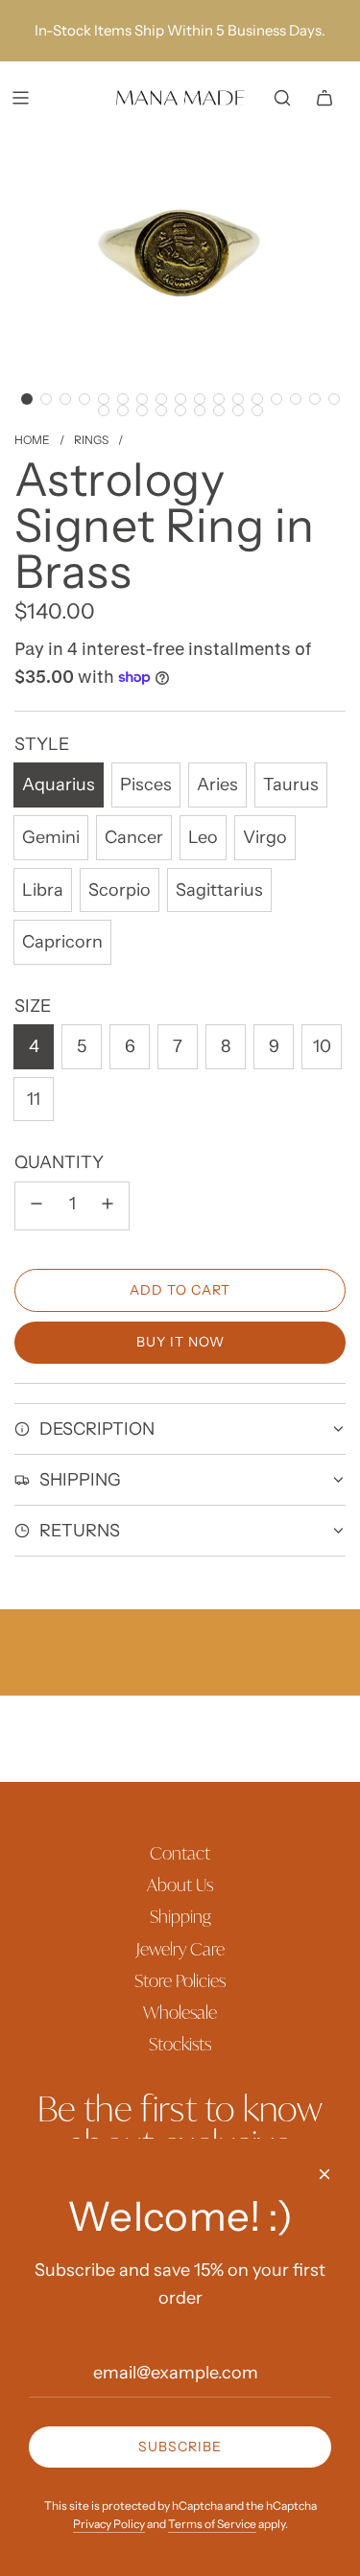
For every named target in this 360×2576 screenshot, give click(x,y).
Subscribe (180, 2447)
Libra (43, 890)
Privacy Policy (109, 2524)
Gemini (51, 837)
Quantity (59, 1162)
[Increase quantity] (108, 1206)
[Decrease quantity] (36, 1206)
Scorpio (120, 890)
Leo (203, 837)
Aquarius (59, 785)
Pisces (146, 785)
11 (34, 1099)
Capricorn (62, 942)
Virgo (265, 837)
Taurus (291, 785)
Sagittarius (219, 890)
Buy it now (180, 1342)
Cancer (134, 837)
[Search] (282, 98)
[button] (27, 399)
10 (322, 1046)
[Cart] (324, 98)
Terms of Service (212, 2524)
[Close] (324, 2174)
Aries (217, 785)
